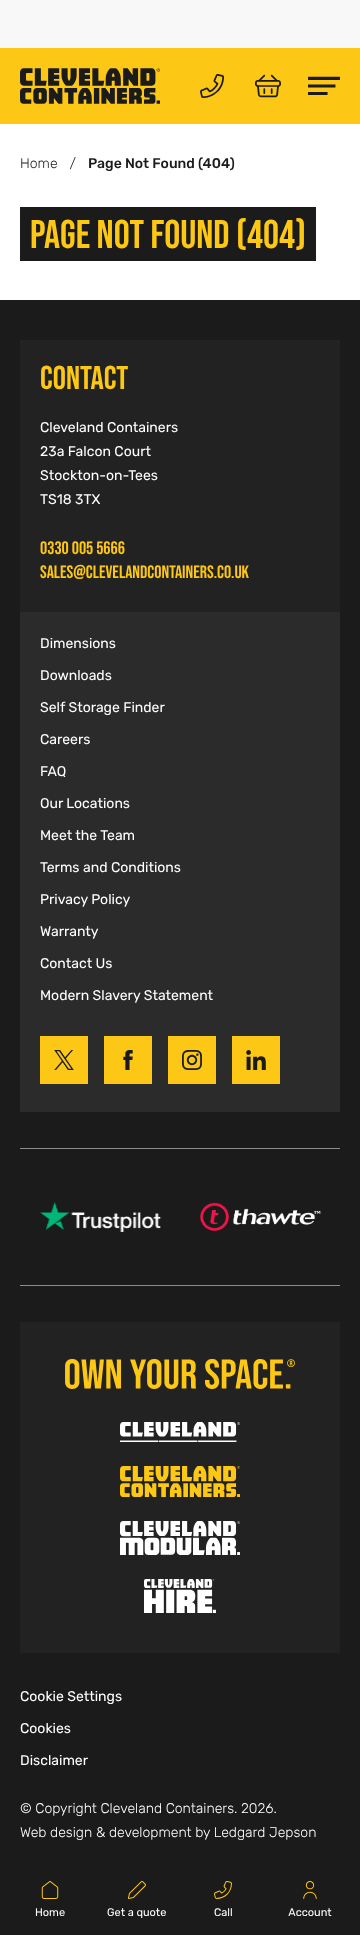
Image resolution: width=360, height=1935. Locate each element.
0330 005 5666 (82, 548)
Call (223, 1913)
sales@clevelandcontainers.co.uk (144, 572)
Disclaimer (54, 1761)
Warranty (69, 932)
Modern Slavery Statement (126, 996)
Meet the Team (87, 836)
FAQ (53, 772)
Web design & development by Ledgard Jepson (168, 1833)
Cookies (45, 1729)
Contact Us (76, 964)
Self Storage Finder (102, 708)
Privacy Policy (85, 900)
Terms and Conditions (110, 868)
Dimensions (78, 644)
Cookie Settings (71, 1697)
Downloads (76, 676)
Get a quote (136, 1913)
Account (309, 1913)
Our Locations (85, 804)
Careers (65, 740)
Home (39, 164)
